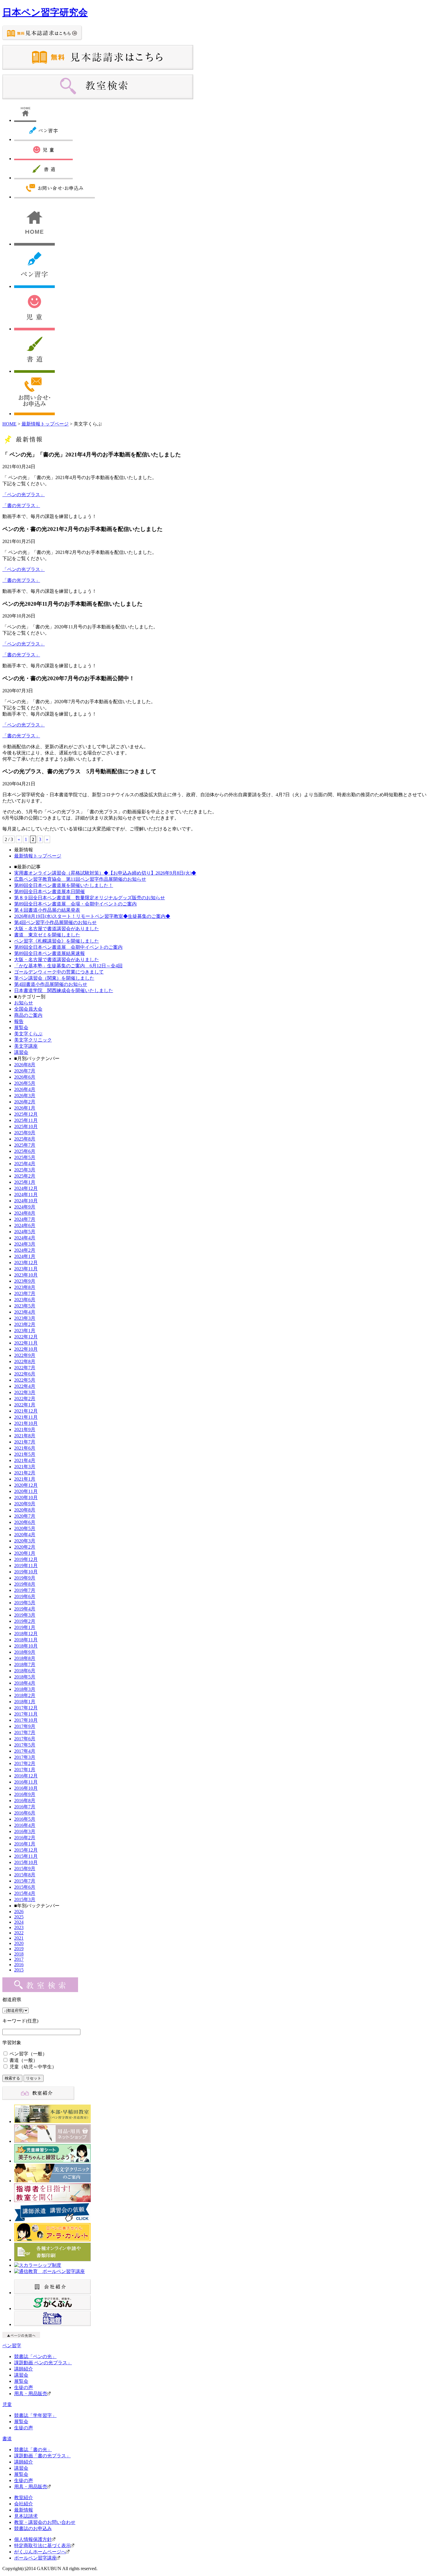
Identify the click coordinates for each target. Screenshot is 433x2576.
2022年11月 (26, 1343)
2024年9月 (25, 1207)
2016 (19, 1965)
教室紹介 (24, 2498)
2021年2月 (25, 1473)
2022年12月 (26, 1337)
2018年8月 (25, 1658)
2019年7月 (25, 1590)
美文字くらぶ (28, 1034)
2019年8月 (25, 1584)
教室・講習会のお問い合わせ (45, 2522)
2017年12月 (26, 1708)
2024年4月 (25, 1238)
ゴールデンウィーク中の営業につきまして (59, 972)
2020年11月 (26, 1491)
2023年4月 (25, 1312)
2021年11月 (26, 1417)
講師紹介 (24, 2369)
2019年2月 (25, 1621)
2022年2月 (25, 1399)
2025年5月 (25, 1157)
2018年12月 (26, 1634)
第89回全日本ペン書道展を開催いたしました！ (64, 885)
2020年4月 (25, 1535)
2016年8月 (25, 1801)
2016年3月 (25, 1831)
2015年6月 (25, 1887)
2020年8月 (25, 1510)
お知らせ (24, 1003)
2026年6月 (25, 1077)
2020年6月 (25, 1522)
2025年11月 (26, 1120)
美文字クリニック (33, 1040)
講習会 (21, 1052)
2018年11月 (26, 1640)
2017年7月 (25, 1732)
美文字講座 (26, 1046)
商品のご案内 (28, 1015)
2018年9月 (25, 1652)
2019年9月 (25, 1578)
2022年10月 (26, 1349)
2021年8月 (25, 1436)
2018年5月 (25, 1677)
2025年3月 (25, 1170)
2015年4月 (25, 1893)
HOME (9, 424)
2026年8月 (25, 1065)
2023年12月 (26, 1263)
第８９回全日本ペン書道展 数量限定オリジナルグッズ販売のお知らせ (90, 898)
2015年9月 (25, 1869)
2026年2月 (25, 1102)
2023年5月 (25, 1306)
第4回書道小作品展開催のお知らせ (51, 984)
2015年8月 (25, 1875)
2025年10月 (26, 1126)
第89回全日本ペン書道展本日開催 (49, 891)
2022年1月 (25, 1405)
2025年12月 (26, 1114)
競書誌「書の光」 (33, 2450)
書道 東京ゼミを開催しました (47, 935)
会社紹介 (24, 2504)
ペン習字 (12, 2346)
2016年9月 (25, 1794)
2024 (19, 1922)
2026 (19, 1912)
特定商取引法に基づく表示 (42, 2546)
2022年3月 (25, 1392)
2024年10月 (26, 1201)
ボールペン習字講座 (35, 2558)
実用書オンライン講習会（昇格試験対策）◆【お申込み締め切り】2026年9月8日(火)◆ (105, 873)
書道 (7, 2439)
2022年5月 (25, 1380)
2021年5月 (25, 1454)
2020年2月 (25, 1547)
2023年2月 (25, 1324)
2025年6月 (25, 1151)
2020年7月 (25, 1516)
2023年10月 (26, 1275)
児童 (7, 2404)
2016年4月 (25, 1825)
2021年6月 (25, 1448)
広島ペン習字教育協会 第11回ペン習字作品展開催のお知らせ (80, 879)
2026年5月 (25, 1083)
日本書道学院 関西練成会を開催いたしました (64, 990)
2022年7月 (25, 1368)
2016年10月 (26, 1788)
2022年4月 (25, 1386)
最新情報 (24, 2510)
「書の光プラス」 (21, 505)
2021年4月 (25, 1460)
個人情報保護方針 (33, 2539)
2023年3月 (25, 1318)
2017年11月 (26, 1714)
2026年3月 (25, 1096)
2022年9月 (25, 1355)
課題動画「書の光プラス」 (42, 2456)
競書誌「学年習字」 (35, 2415)
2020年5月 (25, 1528)
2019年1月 (25, 1627)
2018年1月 (25, 1702)
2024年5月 (25, 1232)
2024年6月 (25, 1225)
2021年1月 (25, 1479)
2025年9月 (25, 1133)
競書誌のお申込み (33, 2528)
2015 (19, 1970)
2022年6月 (25, 1374)
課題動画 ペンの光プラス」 (43, 2363)
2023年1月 (25, 1331)
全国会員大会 (28, 1009)
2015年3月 (25, 1899)
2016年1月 (25, 1844)
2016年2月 (25, 1838)
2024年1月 (25, 1256)
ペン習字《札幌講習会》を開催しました (57, 941)
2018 (19, 1954)
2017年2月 (25, 1763)
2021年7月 (25, 1442)
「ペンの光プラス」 (24, 495)
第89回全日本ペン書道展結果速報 (49, 953)
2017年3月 (25, 1757)
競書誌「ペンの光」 (35, 2356)
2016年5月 (25, 1819)
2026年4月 (25, 1089)
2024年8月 (25, 1213)
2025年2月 (25, 1176)
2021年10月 (26, 1423)
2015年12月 (26, 1850)
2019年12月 (26, 1559)
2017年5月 (25, 1745)
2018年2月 (25, 1695)
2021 (19, 1938)
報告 (19, 1021)
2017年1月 (25, 1770)
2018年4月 (25, 1683)
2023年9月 (25, 1281)
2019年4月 (25, 1609)
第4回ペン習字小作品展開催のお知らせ (55, 922)
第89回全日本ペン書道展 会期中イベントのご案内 (68, 947)
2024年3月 (25, 1244)
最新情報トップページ (45, 424)
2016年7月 (25, 1807)
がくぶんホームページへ (40, 2552)
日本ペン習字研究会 (45, 12)
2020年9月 (25, 1504)
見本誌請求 (26, 2516)
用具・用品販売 (31, 2394)
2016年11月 (26, 1782)
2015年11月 (26, 1856)
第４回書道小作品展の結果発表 (47, 910)
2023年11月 (26, 1269)
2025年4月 (25, 1164)
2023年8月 (25, 1287)
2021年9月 (25, 1429)
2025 (19, 1917)
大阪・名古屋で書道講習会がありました (57, 929)
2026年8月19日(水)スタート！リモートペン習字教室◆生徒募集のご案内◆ (92, 916)
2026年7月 (25, 1071)
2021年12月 (26, 1411)
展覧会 (21, 1028)
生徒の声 (24, 2387)
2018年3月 (25, 1689)
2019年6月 (25, 1596)
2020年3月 (25, 1541)
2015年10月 (26, 1862)
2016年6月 (25, 1813)
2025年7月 (25, 1145)
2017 (19, 1959)
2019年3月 (25, 1615)
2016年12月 (26, 1776)
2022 (19, 1933)
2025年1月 (25, 1182)
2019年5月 (25, 1603)
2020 (19, 1943)
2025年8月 (25, 1139)
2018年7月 (25, 1664)
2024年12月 (26, 1188)
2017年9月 (25, 1726)
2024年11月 (26, 1195)
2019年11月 (26, 1566)
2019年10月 (26, 1572)
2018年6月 (25, 1671)
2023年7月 (25, 1293)
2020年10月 (26, 1498)
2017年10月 (26, 1720)
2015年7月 (25, 1881)
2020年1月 (25, 1553)
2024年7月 (25, 1219)
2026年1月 (25, 1108)
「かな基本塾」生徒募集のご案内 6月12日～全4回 (68, 966)
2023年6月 (25, 1300)
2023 (19, 1927)
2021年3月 (25, 1467)
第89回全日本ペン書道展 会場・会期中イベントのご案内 (75, 904)
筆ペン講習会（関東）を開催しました (54, 978)
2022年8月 (25, 1361)
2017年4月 (25, 1751)
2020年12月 (26, 1485)
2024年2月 (25, 1250)
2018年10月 (26, 1646)
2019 (19, 1949)
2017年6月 (25, 1739)
